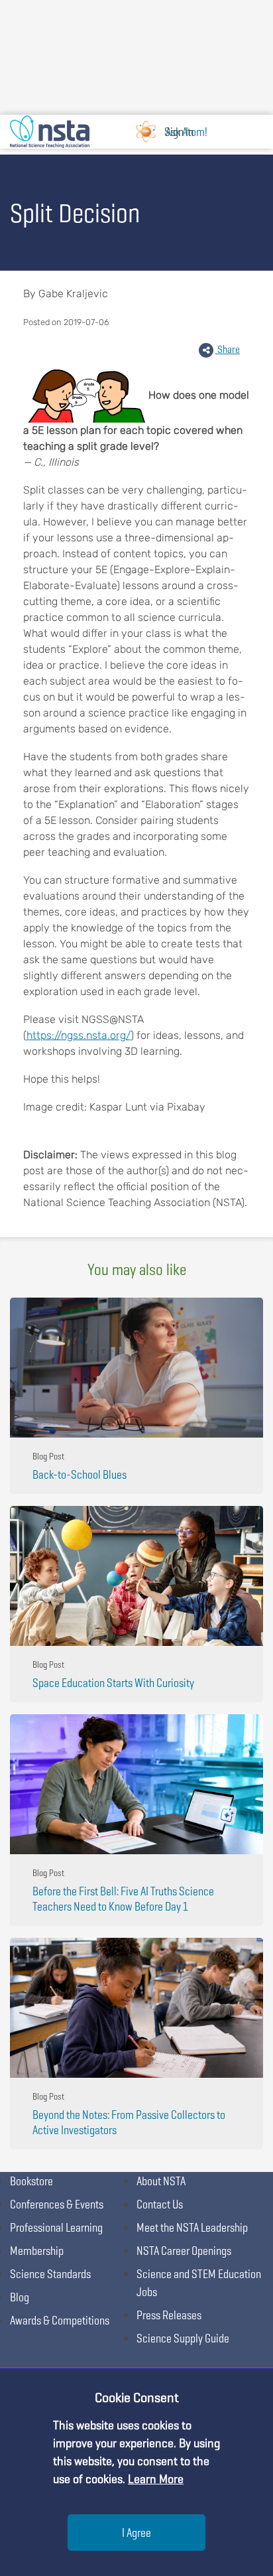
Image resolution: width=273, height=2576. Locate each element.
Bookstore (31, 2181)
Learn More (156, 2479)
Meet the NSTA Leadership (192, 2227)
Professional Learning (56, 2227)
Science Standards (50, 2274)
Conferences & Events (57, 2204)
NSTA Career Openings (184, 2251)
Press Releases (169, 2315)
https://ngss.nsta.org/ (79, 1035)
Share (228, 349)
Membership (37, 2251)
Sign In (179, 132)
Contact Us (160, 2204)
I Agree (136, 2533)
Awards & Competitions (60, 2320)
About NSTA (161, 2181)
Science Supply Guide (183, 2338)
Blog (20, 2297)
